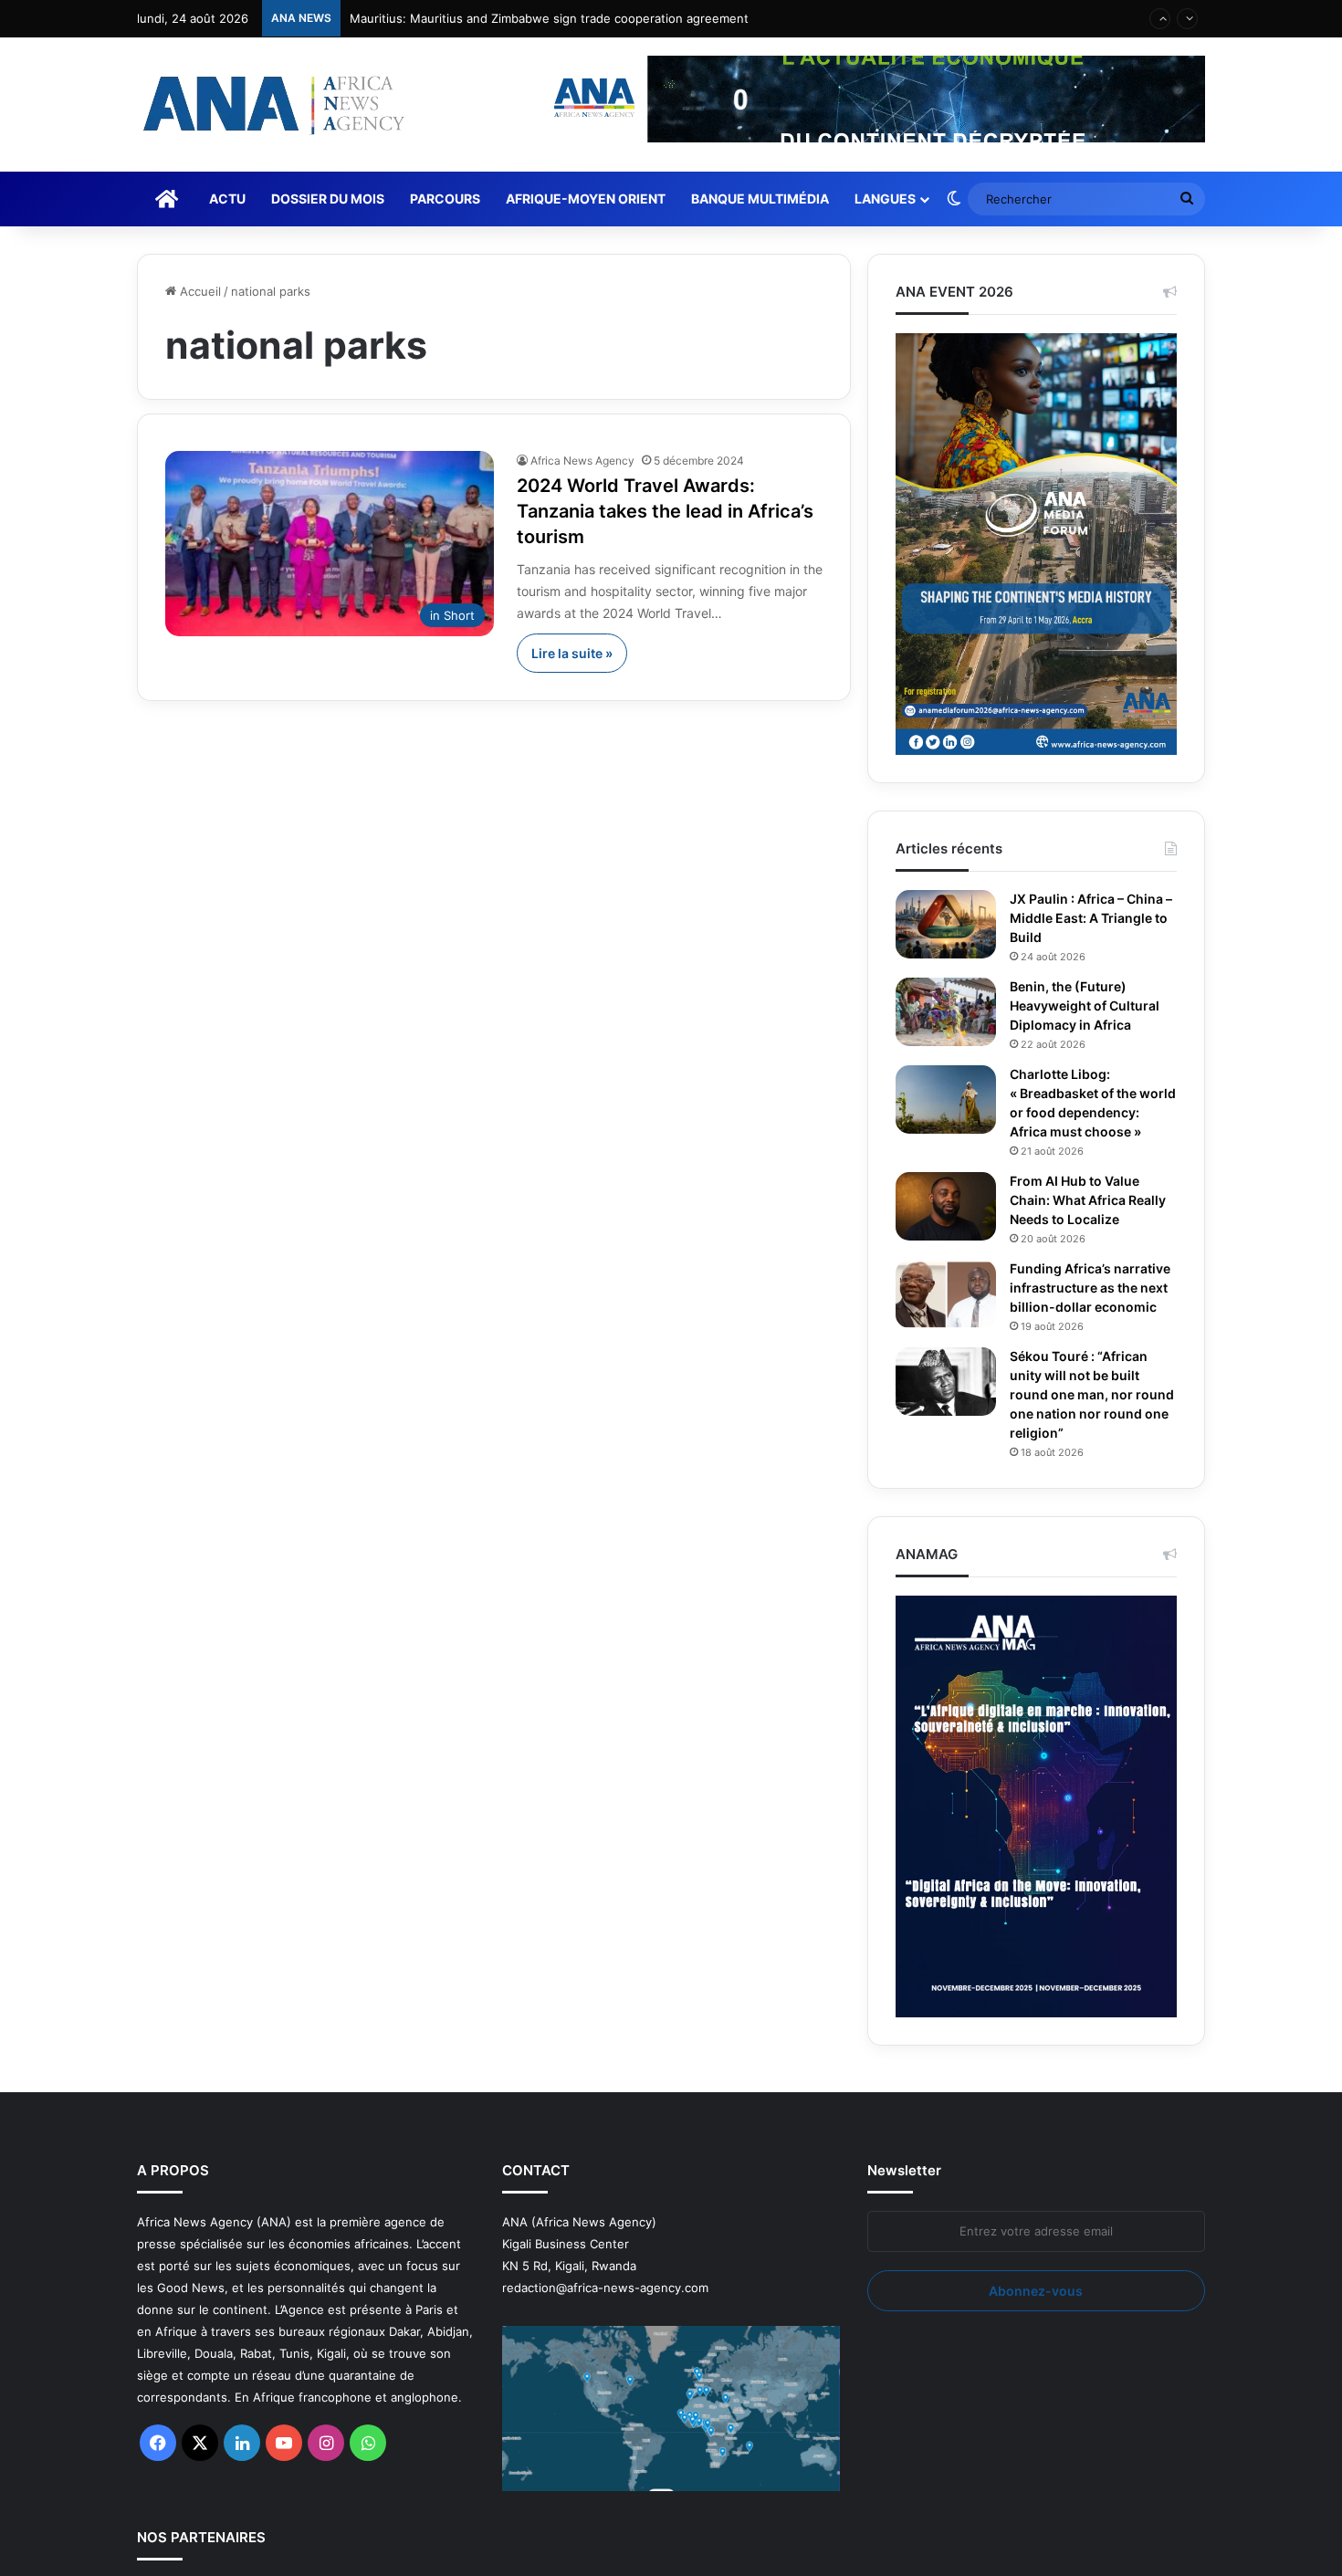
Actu (227, 199)
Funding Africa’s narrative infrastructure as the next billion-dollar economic (1093, 1317)
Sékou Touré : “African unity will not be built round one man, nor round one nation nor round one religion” (1084, 1433)
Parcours (445, 199)
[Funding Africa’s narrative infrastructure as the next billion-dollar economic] (946, 1313)
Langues (885, 199)
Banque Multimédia (760, 199)
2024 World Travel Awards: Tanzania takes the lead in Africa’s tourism (641, 511)
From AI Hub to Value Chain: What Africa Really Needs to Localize (1090, 1220)
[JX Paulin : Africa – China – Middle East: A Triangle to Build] (946, 924)
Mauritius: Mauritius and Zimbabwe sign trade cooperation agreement (549, 18)
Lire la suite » (572, 653)
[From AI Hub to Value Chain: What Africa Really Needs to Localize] (946, 1225)
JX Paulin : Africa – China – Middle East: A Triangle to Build (1092, 918)
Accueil (199, 291)
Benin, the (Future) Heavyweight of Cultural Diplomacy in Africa (1091, 1006)
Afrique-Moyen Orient (586, 199)
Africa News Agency (582, 461)
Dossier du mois (328, 199)
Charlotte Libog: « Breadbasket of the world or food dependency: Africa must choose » (1080, 1113)
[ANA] (271, 105)
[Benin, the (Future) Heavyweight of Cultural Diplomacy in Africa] (946, 1012)
